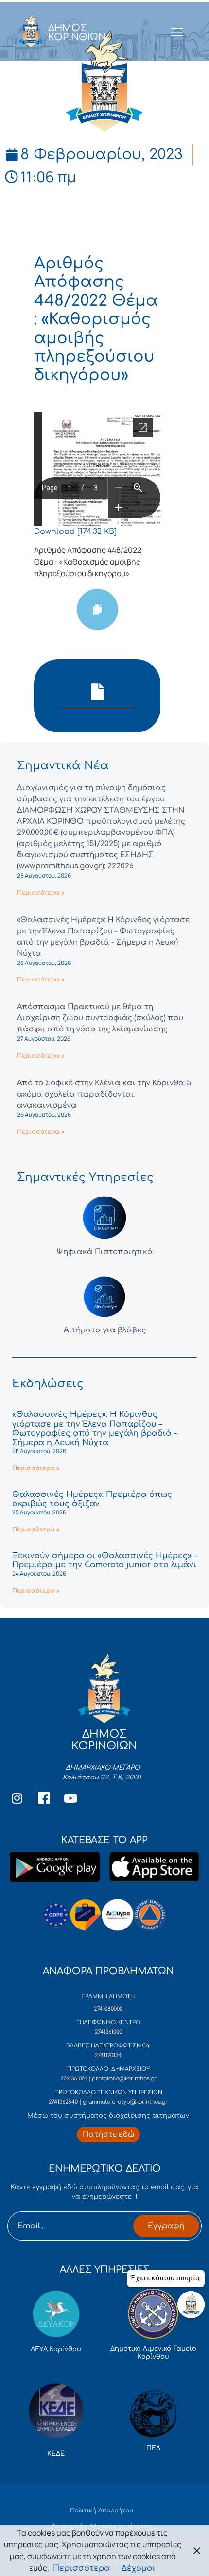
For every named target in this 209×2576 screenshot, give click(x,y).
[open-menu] (177, 33)
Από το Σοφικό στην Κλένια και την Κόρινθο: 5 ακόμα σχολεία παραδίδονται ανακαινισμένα (104, 1094)
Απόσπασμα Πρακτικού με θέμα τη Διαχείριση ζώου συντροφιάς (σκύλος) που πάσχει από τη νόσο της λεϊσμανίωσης (100, 1018)
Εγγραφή (166, 2226)
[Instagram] (17, 1798)
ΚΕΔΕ (56, 2454)
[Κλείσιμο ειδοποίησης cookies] (197, 2551)
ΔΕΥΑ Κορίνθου (56, 2349)
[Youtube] (70, 1798)
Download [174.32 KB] (75, 532)
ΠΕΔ (153, 2448)
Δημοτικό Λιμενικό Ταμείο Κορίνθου (153, 2353)
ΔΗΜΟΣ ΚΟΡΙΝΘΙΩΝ (77, 33)
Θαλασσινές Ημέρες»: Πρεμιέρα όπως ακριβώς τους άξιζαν (92, 1499)
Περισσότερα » (41, 893)
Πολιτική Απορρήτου (102, 2510)
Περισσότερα (81, 2568)
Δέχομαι (139, 2568)
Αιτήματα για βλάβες (105, 1330)
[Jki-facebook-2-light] (44, 1798)
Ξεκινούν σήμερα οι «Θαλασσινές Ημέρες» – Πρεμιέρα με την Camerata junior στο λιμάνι (104, 1560)
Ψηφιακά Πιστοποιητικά (105, 1252)
